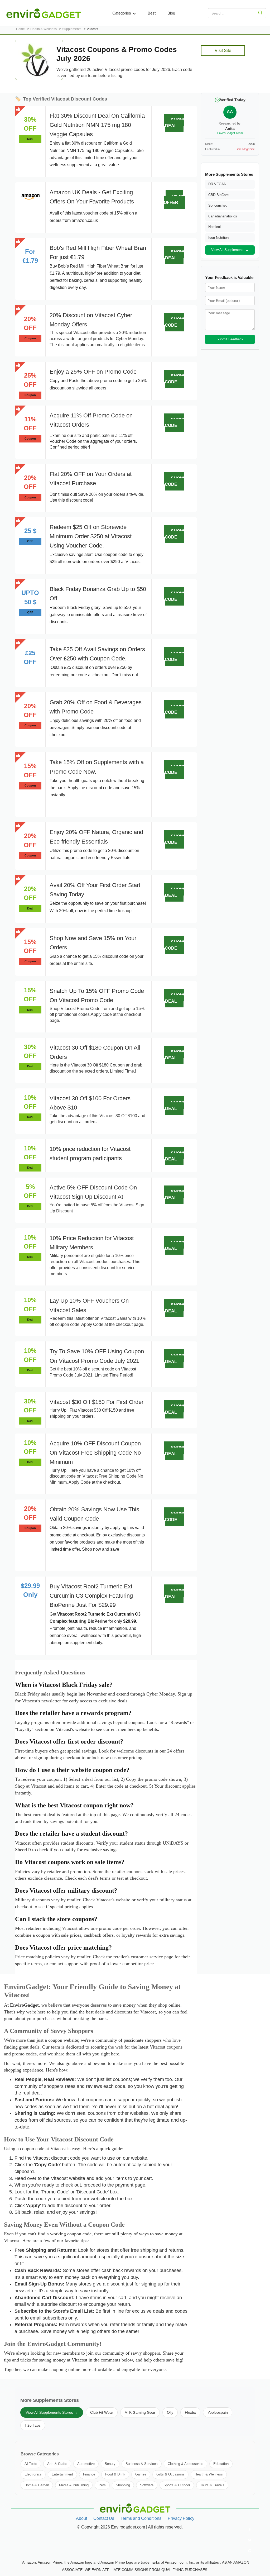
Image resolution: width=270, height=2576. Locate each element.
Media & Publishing (74, 2485)
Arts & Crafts (57, 2464)
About (81, 2518)
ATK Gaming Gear (140, 2412)
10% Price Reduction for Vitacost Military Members (92, 1243)
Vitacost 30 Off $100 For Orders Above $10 (90, 1103)
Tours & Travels (212, 2485)
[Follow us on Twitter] (250, 2540)
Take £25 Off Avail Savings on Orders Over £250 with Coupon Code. (97, 654)
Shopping (123, 2485)
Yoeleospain (218, 2412)
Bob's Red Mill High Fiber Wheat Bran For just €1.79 (98, 253)
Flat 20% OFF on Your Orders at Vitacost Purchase (91, 479)
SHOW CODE (174, 322)
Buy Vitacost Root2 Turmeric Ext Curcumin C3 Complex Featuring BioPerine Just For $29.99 (91, 1596)
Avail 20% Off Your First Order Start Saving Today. (95, 890)
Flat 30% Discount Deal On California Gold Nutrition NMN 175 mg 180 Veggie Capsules (97, 125)
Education (221, 2464)
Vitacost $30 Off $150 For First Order (97, 1402)
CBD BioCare (218, 195)
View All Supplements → (230, 250)
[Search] (260, 13)
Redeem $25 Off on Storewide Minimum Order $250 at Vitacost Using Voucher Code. (91, 536)
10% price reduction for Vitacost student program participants (90, 1154)
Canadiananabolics (223, 216)
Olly (170, 2412)
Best (152, 13)
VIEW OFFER (173, 199)
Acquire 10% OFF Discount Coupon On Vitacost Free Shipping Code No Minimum (95, 1453)
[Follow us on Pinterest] (250, 2551)
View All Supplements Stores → (52, 2412)
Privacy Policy (181, 2518)
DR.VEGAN (217, 184)
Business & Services (142, 2464)
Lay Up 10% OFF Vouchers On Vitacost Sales (89, 1305)
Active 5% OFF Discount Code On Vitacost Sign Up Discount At (93, 1192)
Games (141, 2474)
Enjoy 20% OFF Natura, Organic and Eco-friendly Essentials (96, 837)
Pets (102, 2485)
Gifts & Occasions (170, 2474)
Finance (89, 2474)
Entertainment (62, 2474)
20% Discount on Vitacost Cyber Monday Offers (91, 320)
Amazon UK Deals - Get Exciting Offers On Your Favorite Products (92, 197)
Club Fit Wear (102, 2412)
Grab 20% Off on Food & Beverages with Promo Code (96, 707)
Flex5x (190, 2412)
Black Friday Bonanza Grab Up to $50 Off (98, 594)
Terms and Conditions (141, 2518)
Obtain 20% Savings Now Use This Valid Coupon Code (94, 1514)
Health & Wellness (209, 2474)
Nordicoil (215, 227)
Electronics (33, 2474)
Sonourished (218, 205)
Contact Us (104, 2518)
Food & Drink (115, 2474)
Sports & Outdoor (177, 2485)
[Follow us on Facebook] (250, 2530)
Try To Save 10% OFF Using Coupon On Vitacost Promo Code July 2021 (97, 1356)
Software (147, 2485)
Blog (171, 13)
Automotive (86, 2464)
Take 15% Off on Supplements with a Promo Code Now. (97, 767)
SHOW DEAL (175, 123)
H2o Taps (33, 2425)
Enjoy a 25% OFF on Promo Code (93, 372)
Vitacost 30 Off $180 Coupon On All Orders (95, 1052)
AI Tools (31, 2464)
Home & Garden (37, 2485)
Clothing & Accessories (185, 2464)
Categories (122, 13)
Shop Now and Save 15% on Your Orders (93, 943)
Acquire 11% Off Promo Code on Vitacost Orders (91, 420)
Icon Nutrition (218, 238)
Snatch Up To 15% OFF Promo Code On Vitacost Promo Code (97, 996)
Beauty (110, 2464)
